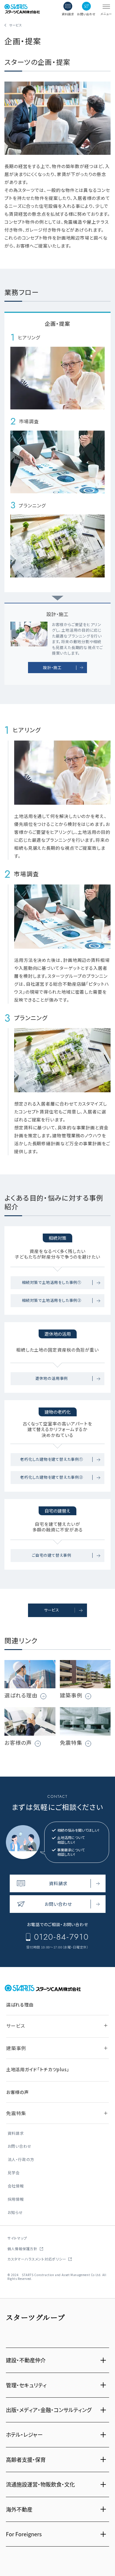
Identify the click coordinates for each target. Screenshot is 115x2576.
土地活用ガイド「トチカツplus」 (38, 2069)
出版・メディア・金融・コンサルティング (49, 2410)
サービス (16, 25)
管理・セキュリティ (26, 2385)
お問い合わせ (20, 2146)
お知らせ (15, 2213)
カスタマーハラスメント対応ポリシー (37, 2259)
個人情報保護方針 (22, 2249)
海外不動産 (19, 2509)
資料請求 (16, 2133)
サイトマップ (17, 2238)
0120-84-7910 (61, 1937)
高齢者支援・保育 (26, 2459)
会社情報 (16, 2186)
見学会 (14, 2173)
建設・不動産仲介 (26, 2360)
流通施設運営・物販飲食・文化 (40, 2484)
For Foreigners (24, 2534)
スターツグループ (36, 2317)
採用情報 (16, 2199)
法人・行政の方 (21, 2160)
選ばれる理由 (20, 2005)
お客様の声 (18, 2092)
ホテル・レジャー (24, 2434)
